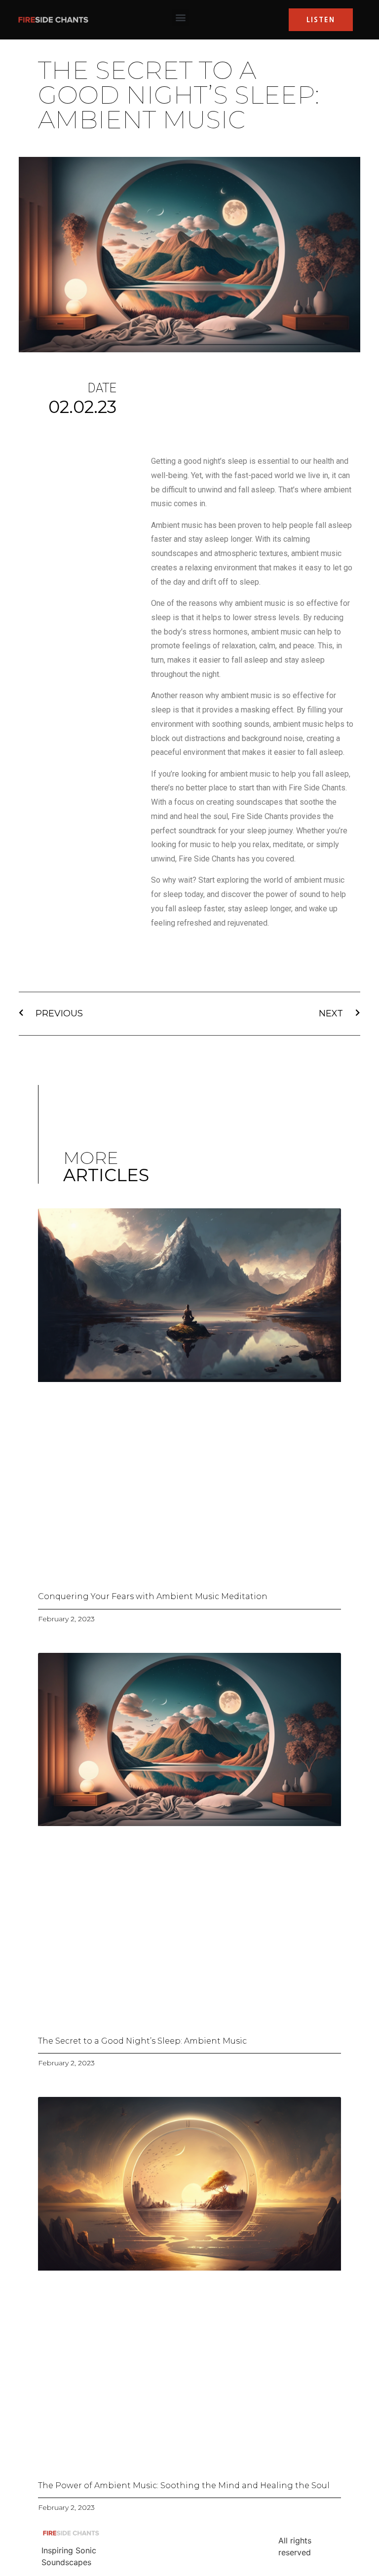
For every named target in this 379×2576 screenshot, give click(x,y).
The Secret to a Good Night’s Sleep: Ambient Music (142, 2041)
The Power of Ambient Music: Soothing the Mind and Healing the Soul (184, 2485)
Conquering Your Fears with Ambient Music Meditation (153, 1596)
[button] (180, 18)
